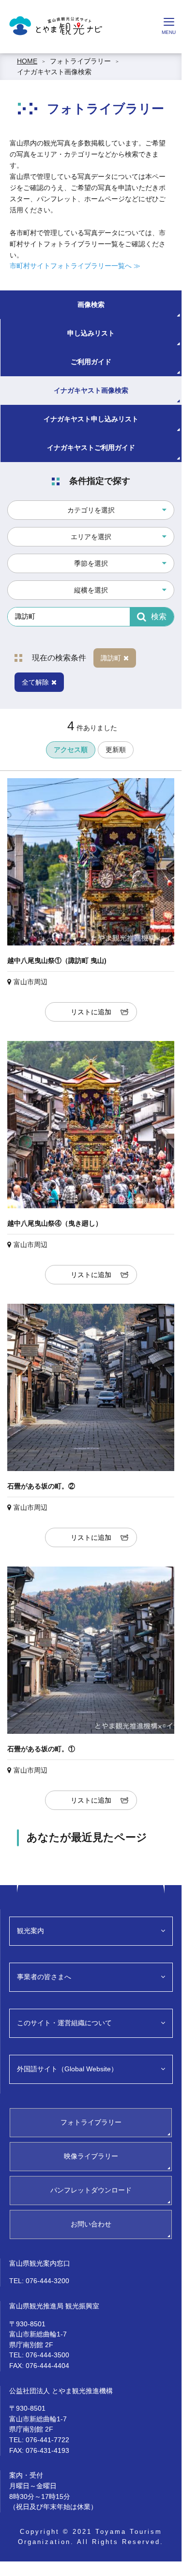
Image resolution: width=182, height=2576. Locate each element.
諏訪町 (111, 658)
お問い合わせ (91, 2224)
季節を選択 (91, 563)
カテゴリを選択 (91, 510)
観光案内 (30, 1931)
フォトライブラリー (80, 61)
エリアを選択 (91, 537)
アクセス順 (71, 750)
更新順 (116, 750)
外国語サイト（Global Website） (67, 2069)
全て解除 (35, 682)
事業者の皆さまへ (44, 1977)
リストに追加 (91, 1012)
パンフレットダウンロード (91, 2190)
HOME (27, 61)
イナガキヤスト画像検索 (54, 72)
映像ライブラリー (91, 2156)
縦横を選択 (91, 590)
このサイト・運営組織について (64, 2023)
